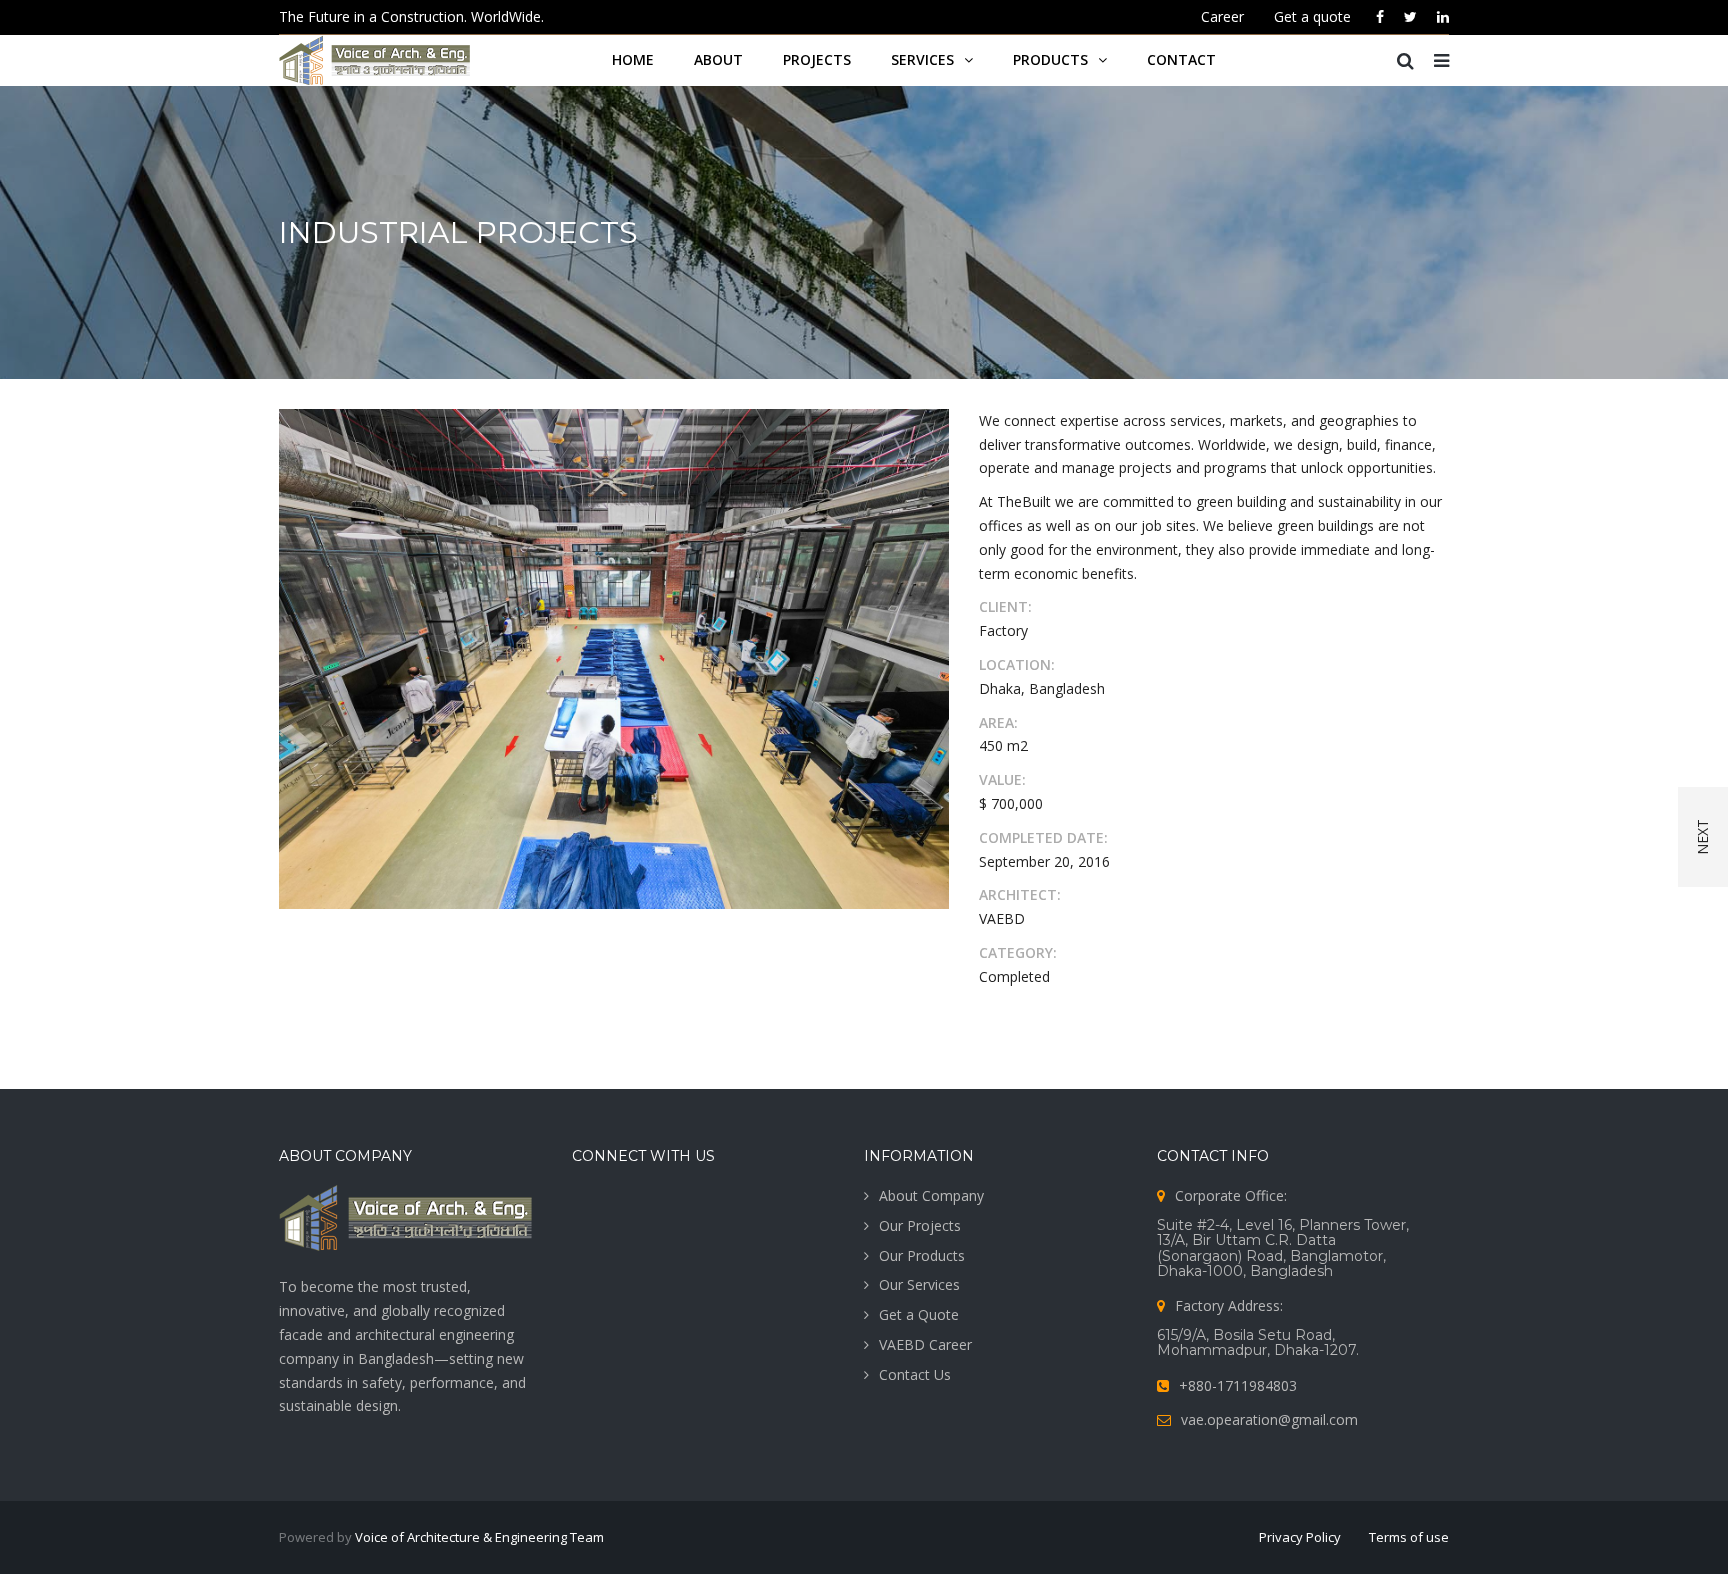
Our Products (922, 1255)
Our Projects (920, 1225)
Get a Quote (919, 1314)
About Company (931, 1195)
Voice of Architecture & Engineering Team (479, 1537)
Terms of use (1409, 1537)
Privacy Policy (1300, 1537)
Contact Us (915, 1374)
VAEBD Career (925, 1344)
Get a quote (1312, 16)
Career (1222, 16)
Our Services (919, 1284)
